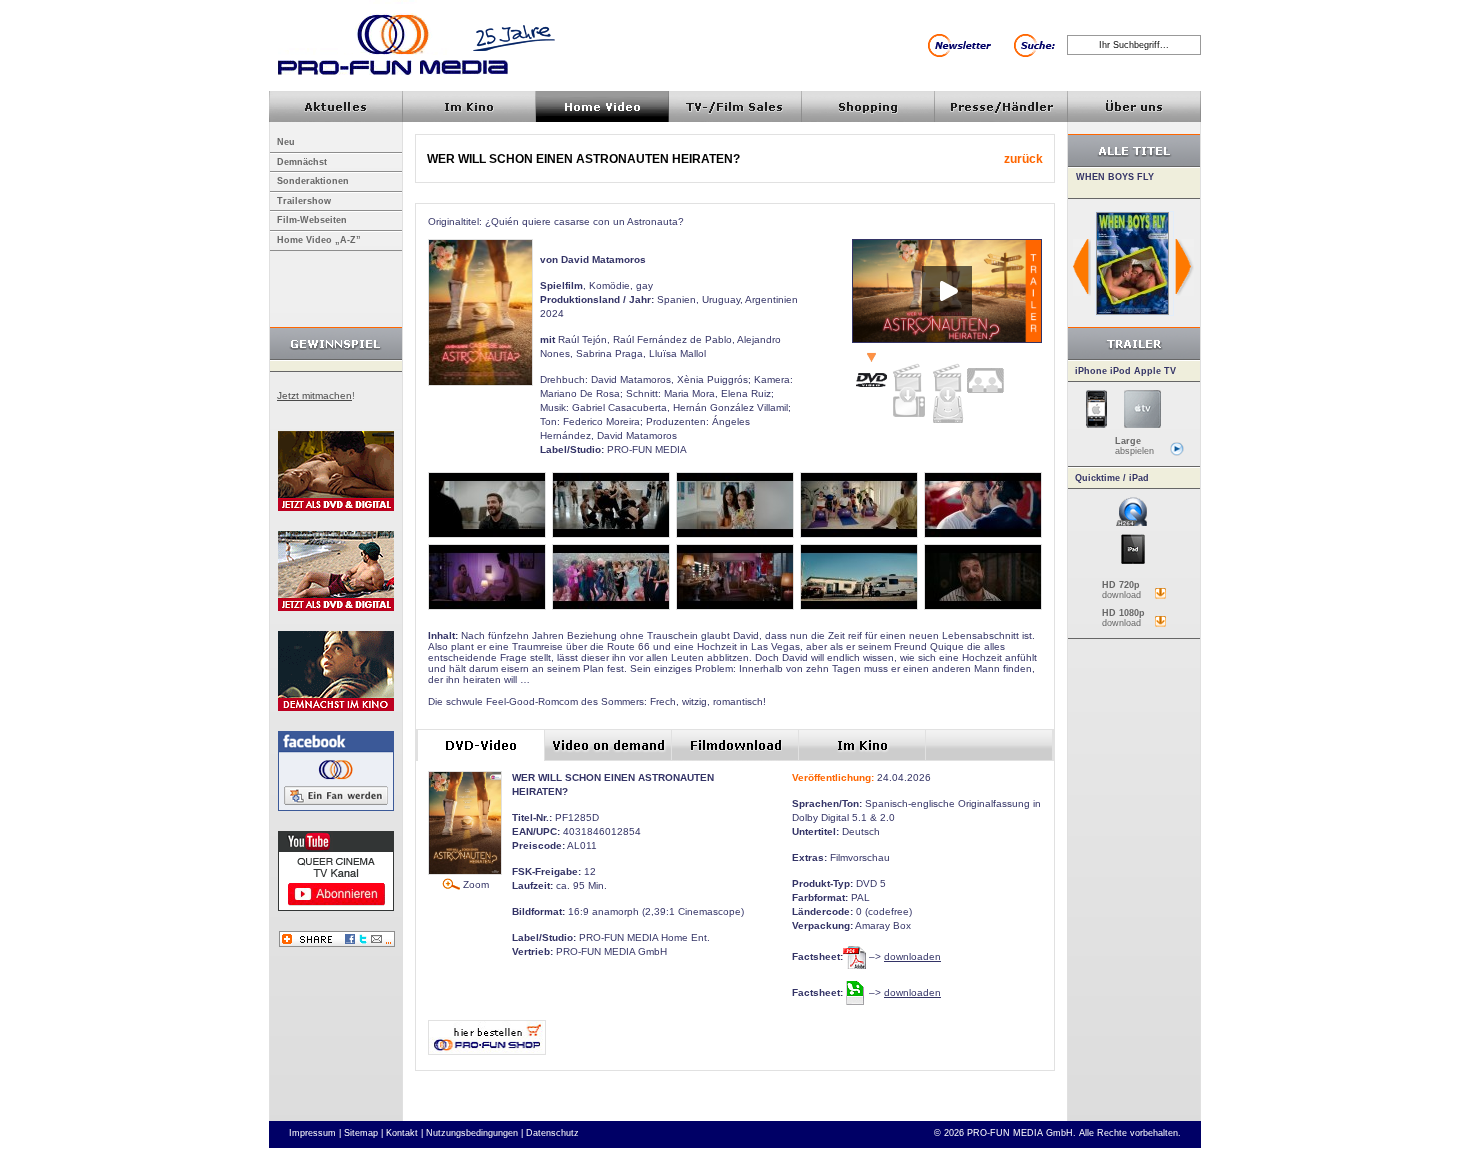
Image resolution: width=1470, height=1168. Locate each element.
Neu (286, 142)
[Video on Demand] (909, 385)
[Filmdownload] (947, 389)
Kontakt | (404, 1133)
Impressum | (315, 1133)
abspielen (1134, 446)
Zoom (474, 884)
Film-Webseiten (312, 220)
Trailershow (304, 201)
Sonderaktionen (313, 181)
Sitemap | (363, 1133)
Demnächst (302, 162)
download (1121, 590)
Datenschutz (552, 1133)
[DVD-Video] (871, 372)
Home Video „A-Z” (319, 240)
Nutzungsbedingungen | (474, 1133)
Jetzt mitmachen (314, 395)
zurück (1023, 159)
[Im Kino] (985, 373)
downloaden (912, 956)
